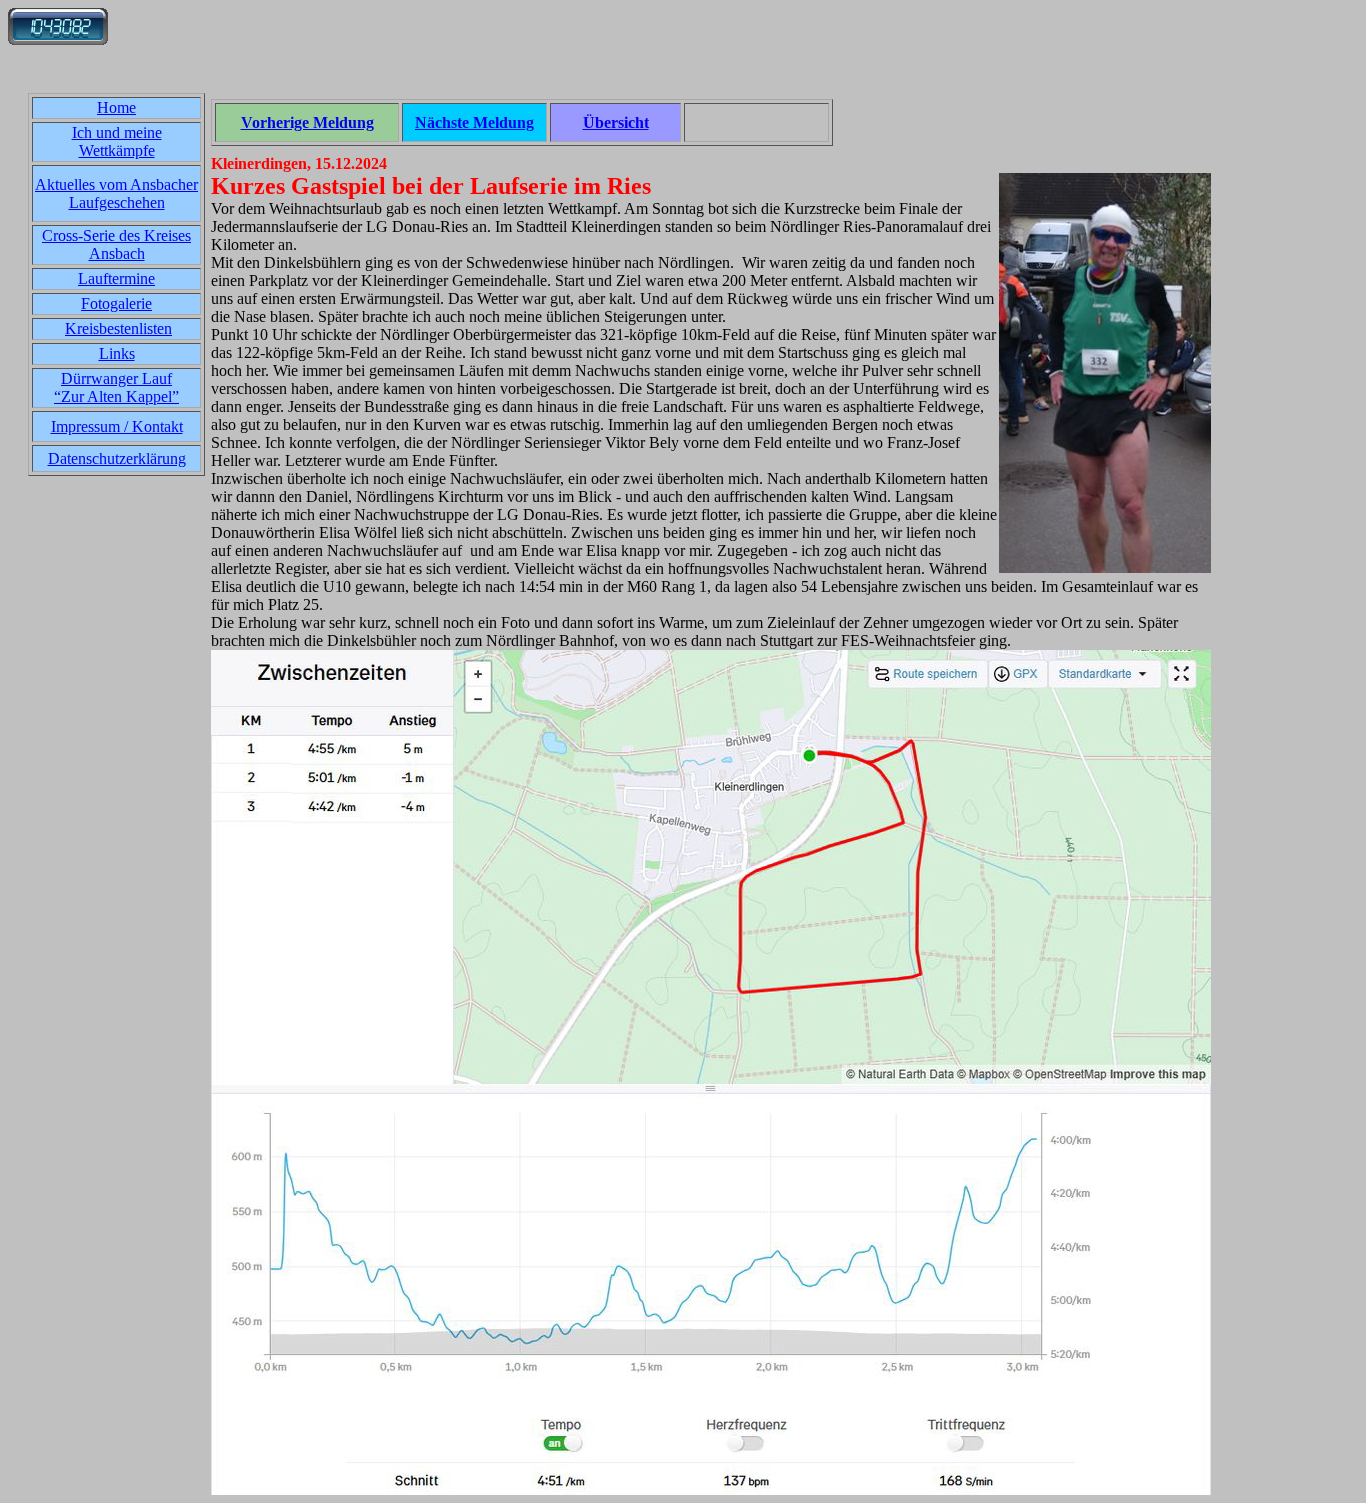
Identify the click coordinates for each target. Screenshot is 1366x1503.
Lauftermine (116, 278)
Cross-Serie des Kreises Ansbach (116, 244)
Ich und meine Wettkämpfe (117, 141)
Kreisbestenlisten (118, 328)
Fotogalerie (116, 303)
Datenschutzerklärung (117, 458)
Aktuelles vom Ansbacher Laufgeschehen (116, 193)
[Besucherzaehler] (58, 39)
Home (116, 107)
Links (117, 353)
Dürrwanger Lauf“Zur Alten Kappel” (116, 387)
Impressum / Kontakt (117, 426)
